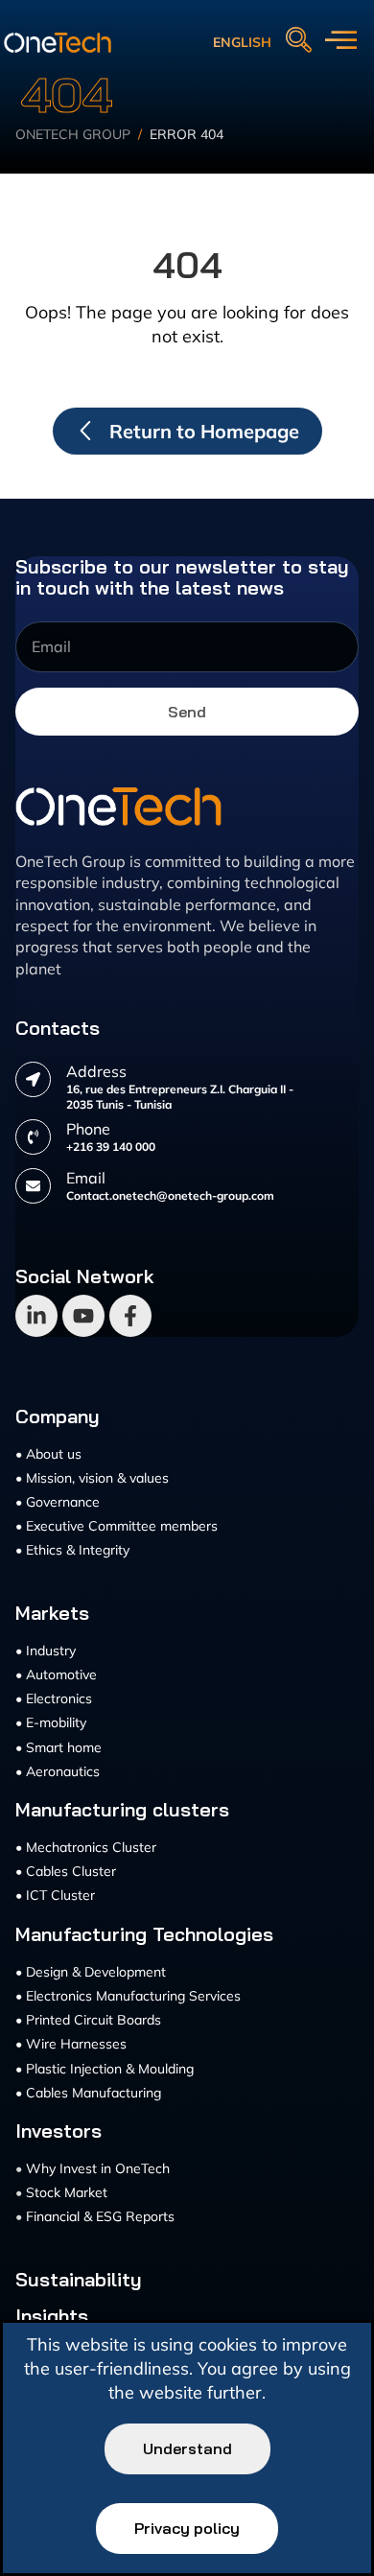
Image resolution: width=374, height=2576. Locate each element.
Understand (187, 2448)
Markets (52, 1613)
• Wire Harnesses (71, 2044)
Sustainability (79, 2280)
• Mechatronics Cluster (86, 1847)
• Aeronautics (58, 1771)
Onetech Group (73, 134)
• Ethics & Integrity (72, 1550)
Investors (58, 2131)
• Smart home (58, 1747)
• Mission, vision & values (92, 1478)
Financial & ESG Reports (100, 2216)
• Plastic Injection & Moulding (105, 2069)
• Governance (58, 1502)
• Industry (46, 1651)
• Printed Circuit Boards (88, 2020)
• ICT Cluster (55, 1895)
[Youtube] (83, 1316)
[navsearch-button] (298, 41)
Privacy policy (187, 2528)
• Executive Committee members (117, 1526)
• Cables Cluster (66, 1871)
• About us (48, 1454)
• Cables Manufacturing (88, 2093)
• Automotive (56, 1674)
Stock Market (67, 2192)
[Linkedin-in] (36, 1316)
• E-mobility (51, 1722)
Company (58, 1417)
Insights (52, 2316)
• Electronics (54, 1698)
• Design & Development (91, 1972)
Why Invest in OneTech (98, 2168)
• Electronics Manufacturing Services (128, 1996)
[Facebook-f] (130, 1316)
